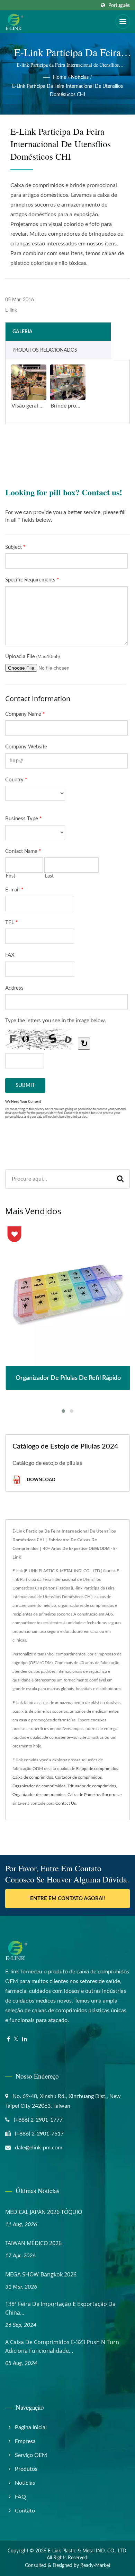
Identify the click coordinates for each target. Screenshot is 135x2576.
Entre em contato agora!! (67, 1899)
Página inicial (31, 2427)
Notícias (80, 77)
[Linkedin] (25, 2040)
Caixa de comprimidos (33, 1777)
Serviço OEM (31, 2455)
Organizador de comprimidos (39, 1786)
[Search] (120, 1179)
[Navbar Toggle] (123, 22)
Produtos (26, 2469)
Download (40, 1479)
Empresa (25, 2441)
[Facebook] (8, 2040)
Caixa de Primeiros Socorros (93, 1795)
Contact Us (66, 1803)
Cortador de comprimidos (78, 1777)
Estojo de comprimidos (97, 1769)
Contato (25, 2511)
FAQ (20, 2497)
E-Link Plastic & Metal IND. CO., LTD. (88, 2551)
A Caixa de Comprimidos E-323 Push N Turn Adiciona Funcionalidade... (62, 2346)
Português (119, 5)
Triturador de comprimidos (92, 1786)
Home (60, 77)
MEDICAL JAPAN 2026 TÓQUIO (44, 2212)
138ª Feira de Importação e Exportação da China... (60, 2308)
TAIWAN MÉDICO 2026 (33, 2243)
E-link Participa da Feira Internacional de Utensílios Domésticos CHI (67, 91)
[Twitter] (16, 2040)
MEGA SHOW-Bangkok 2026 (41, 2274)
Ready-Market (95, 2566)
